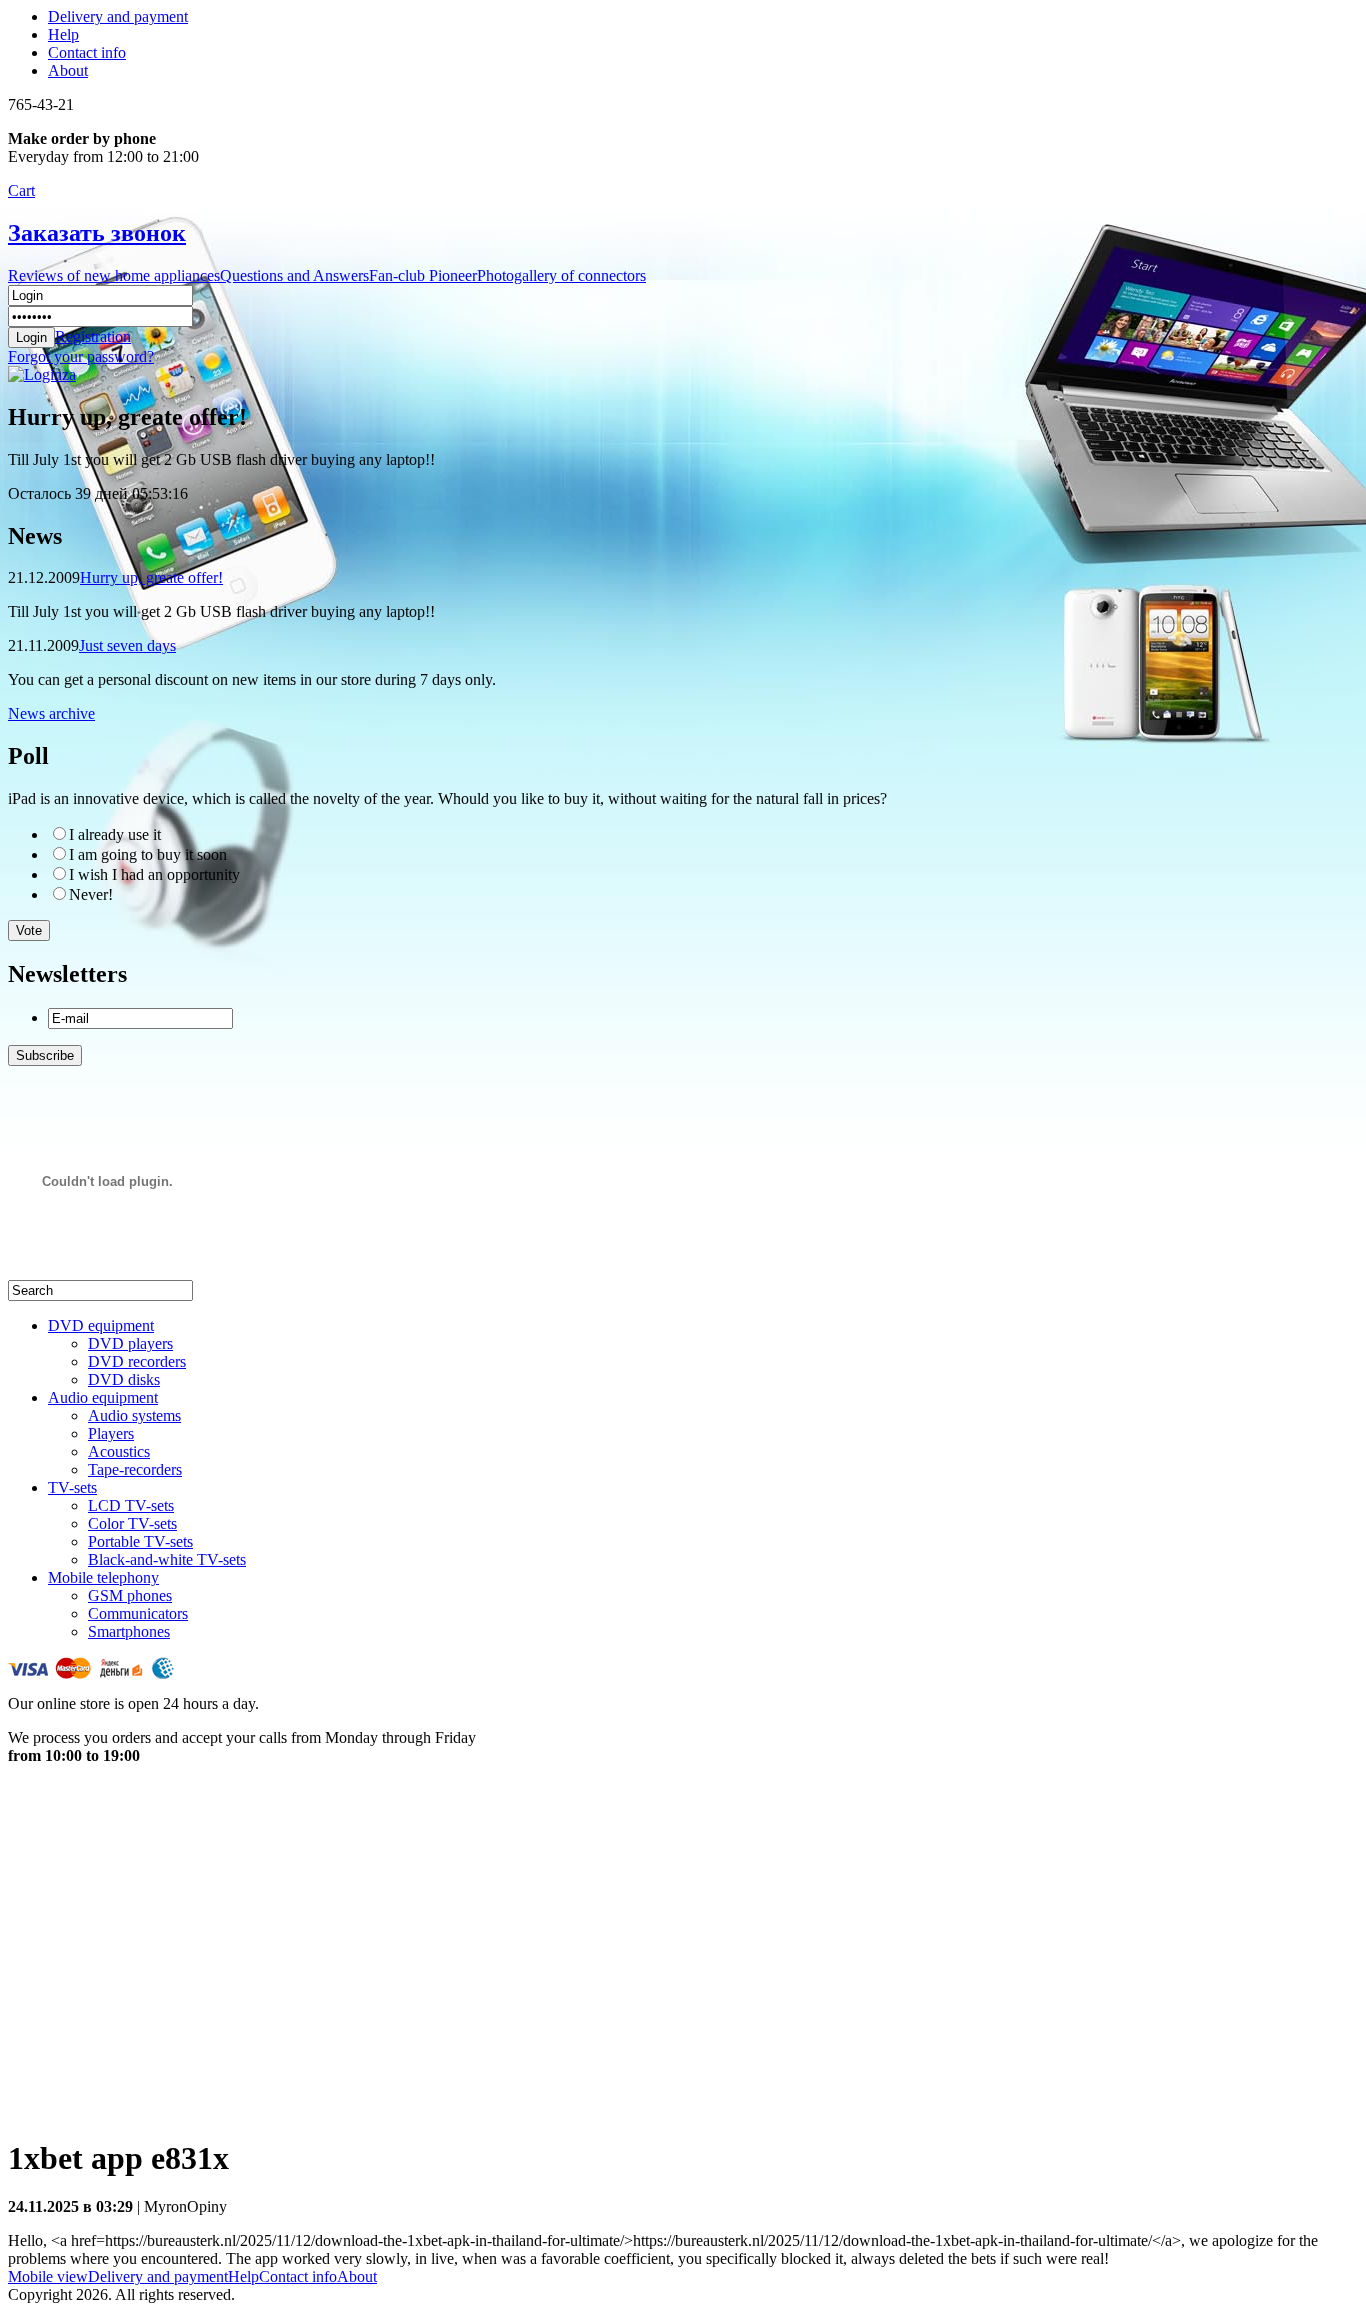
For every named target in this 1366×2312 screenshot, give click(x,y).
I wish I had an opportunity (154, 874)
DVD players (130, 1343)
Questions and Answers (294, 275)
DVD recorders (137, 1361)
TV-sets (72, 1487)
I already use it (115, 834)
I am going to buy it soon (148, 854)
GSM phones (130, 1595)
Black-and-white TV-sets (167, 1559)
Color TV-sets (132, 1523)
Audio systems (134, 1415)
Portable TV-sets (140, 1541)
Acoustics (119, 1451)
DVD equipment (101, 1325)
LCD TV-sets (131, 1505)
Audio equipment (103, 1397)
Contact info (87, 52)
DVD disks (124, 1379)
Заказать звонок (97, 233)
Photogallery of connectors (561, 275)
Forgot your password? (81, 356)
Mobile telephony (103, 1577)
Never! (91, 894)
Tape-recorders (135, 1469)
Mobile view (48, 2276)
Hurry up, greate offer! (151, 577)
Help (63, 34)
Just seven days (127, 645)
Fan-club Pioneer (423, 275)
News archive (51, 713)
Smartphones (129, 1631)
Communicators (138, 1613)
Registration (93, 336)
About (68, 70)
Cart (21, 190)
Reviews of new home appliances (114, 275)
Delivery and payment (118, 16)
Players (111, 1433)
